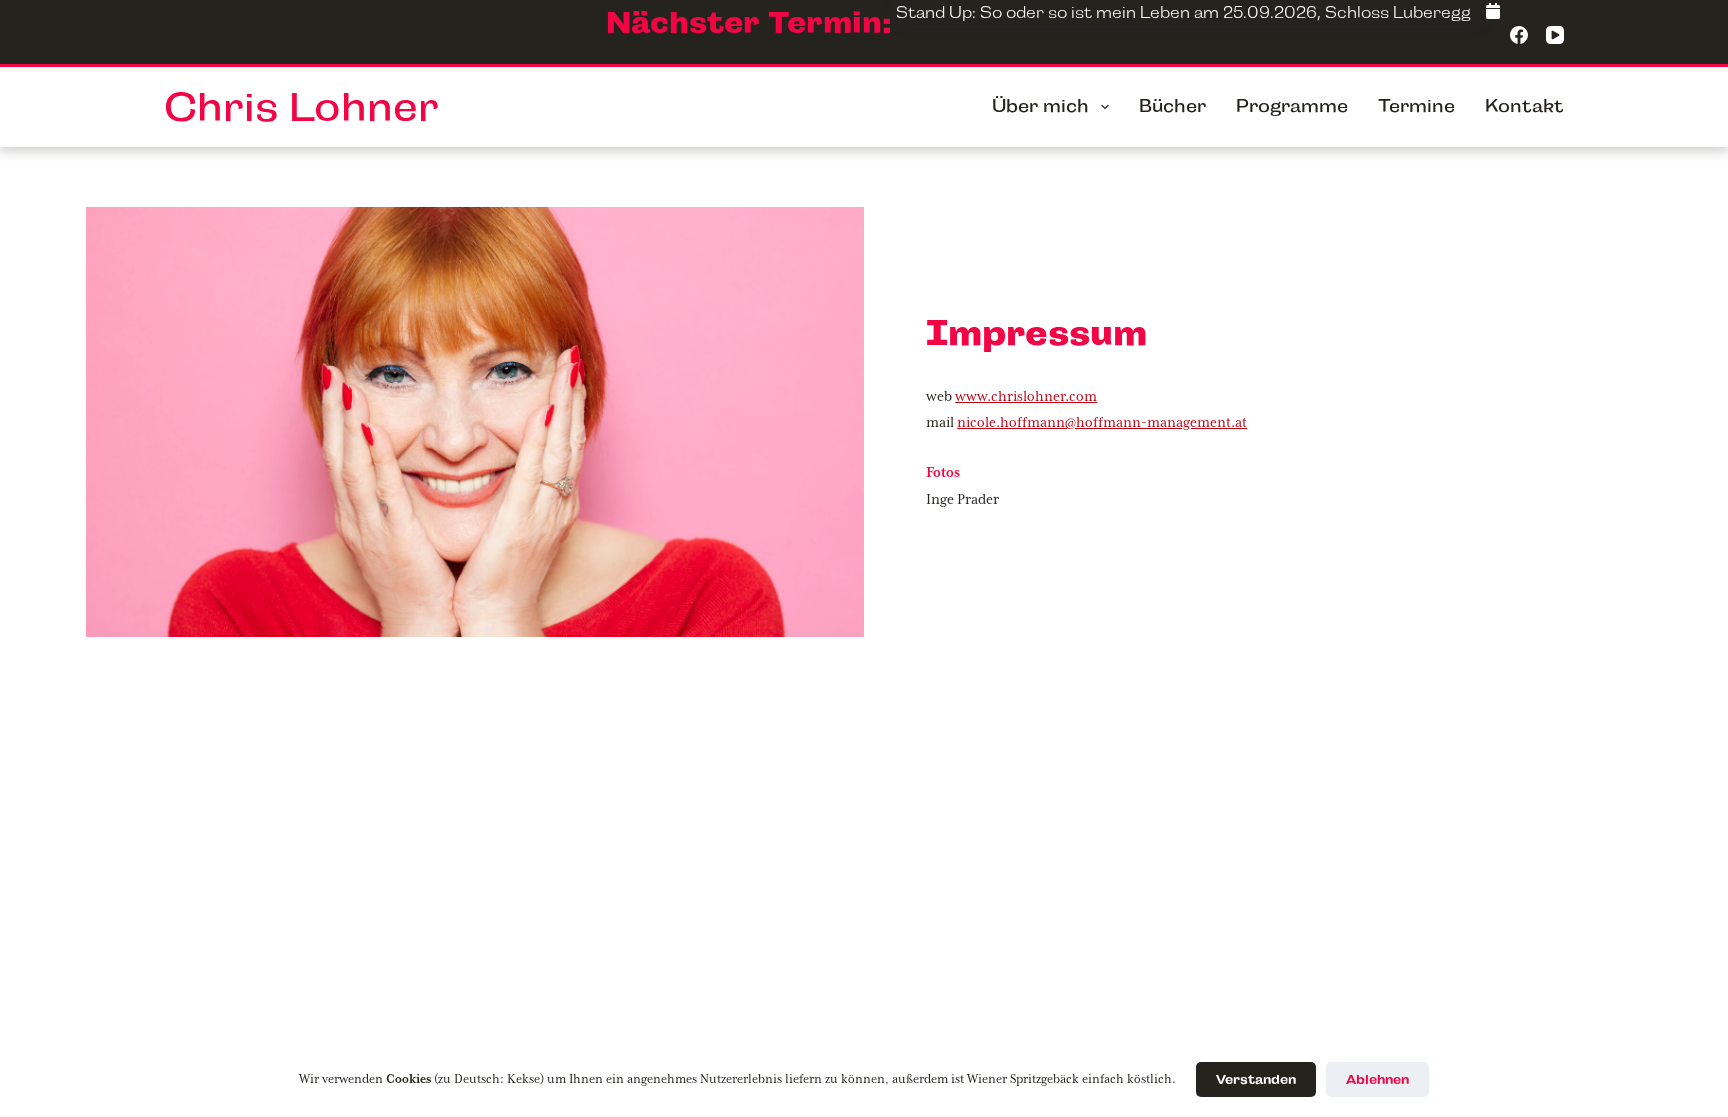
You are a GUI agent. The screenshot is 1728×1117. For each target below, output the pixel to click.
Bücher (1172, 106)
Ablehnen (1377, 1079)
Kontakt (1524, 106)
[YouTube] (1555, 35)
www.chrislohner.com (1026, 397)
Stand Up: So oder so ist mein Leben (1043, 12)
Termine (1416, 106)
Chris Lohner (301, 107)
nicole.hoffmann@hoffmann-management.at (1102, 423)
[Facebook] (1493, 13)
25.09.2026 (1270, 12)
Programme (1292, 106)
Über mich (1040, 106)
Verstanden (1256, 1079)
